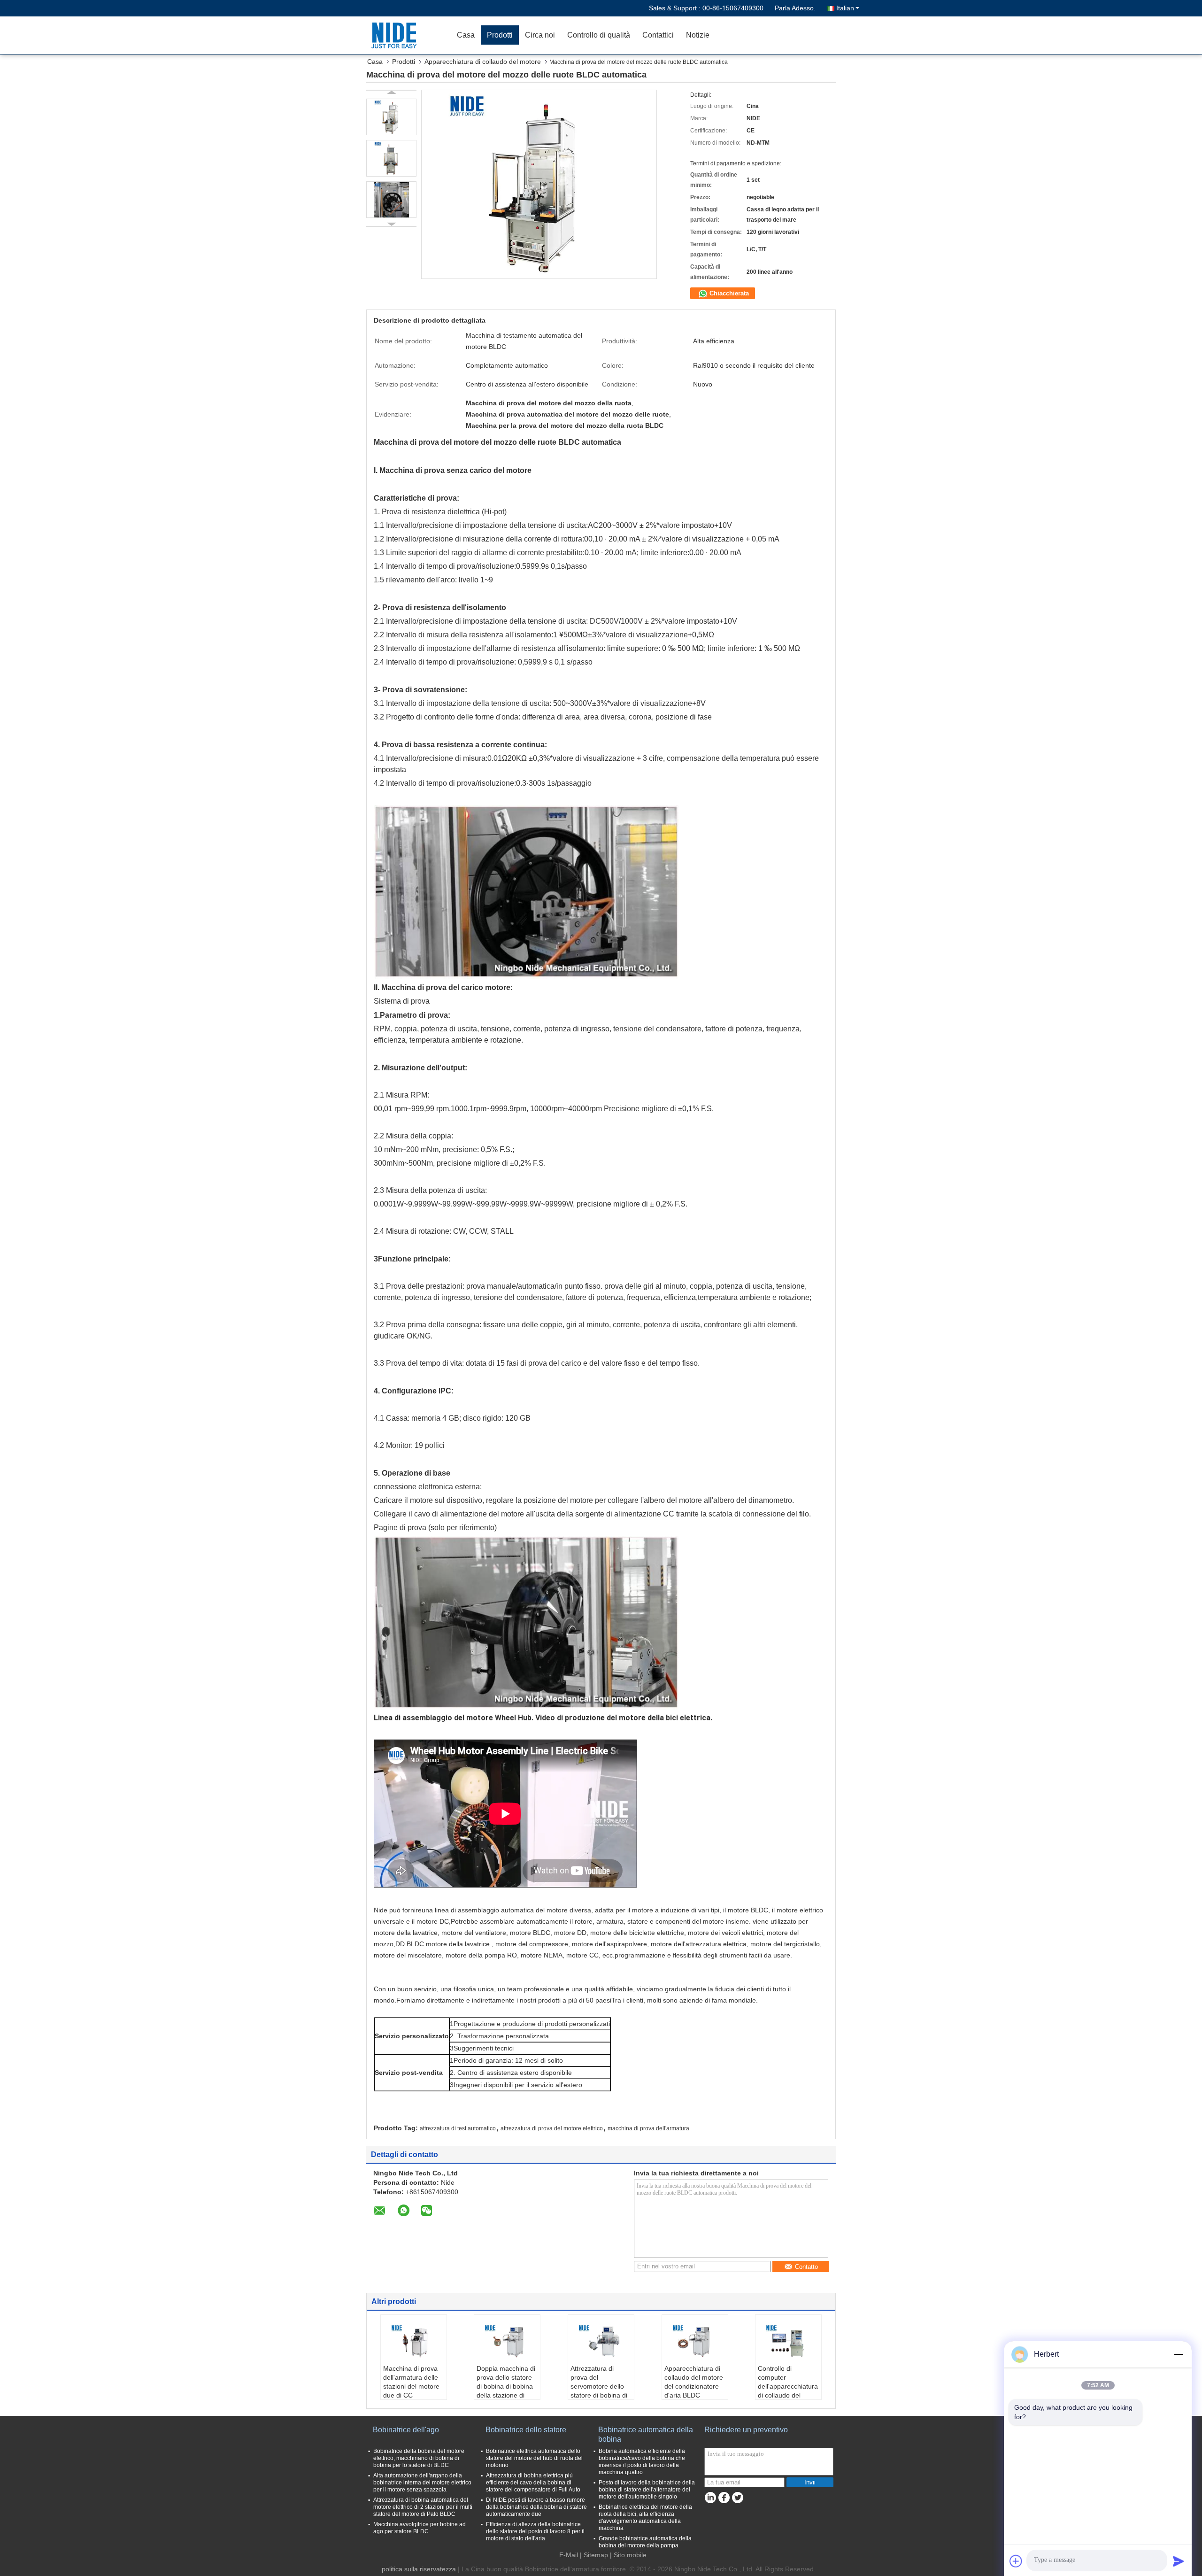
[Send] (1179, 2561)
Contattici (658, 35)
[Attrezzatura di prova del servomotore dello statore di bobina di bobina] (601, 2341)
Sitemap (596, 2555)
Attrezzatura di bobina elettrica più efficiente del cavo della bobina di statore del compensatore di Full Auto (533, 2483)
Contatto (806, 2267)
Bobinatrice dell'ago (406, 2430)
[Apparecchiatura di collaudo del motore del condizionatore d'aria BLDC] (695, 2341)
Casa (466, 35)
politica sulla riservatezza (419, 2569)
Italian (845, 8)
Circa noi (540, 35)
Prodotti (500, 35)
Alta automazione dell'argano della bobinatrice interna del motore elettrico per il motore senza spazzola (422, 2483)
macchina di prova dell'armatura (648, 2128)
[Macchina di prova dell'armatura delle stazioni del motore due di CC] (414, 2341)
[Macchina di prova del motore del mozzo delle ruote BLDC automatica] (391, 117)
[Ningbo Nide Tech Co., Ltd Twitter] (737, 2498)
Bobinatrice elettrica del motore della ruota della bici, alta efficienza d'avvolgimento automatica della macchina (645, 2518)
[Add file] (1016, 2561)
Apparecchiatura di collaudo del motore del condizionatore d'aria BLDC (694, 2382)
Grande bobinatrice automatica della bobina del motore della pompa (645, 2542)
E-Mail (569, 2555)
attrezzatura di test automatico (458, 2128)
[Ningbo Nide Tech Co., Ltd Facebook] (724, 2498)
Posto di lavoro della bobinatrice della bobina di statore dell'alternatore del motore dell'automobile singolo (647, 2490)
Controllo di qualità (599, 35)
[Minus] (1179, 2354)
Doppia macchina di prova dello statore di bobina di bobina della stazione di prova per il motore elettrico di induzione (507, 2391)
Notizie (698, 35)
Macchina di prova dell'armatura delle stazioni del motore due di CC (411, 2382)
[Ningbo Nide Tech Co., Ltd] (397, 35)
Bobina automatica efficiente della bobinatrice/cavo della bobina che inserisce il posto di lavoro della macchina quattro (642, 2462)
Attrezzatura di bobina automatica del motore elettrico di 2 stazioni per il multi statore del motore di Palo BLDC (423, 2507)
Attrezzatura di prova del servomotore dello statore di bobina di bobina (599, 2386)
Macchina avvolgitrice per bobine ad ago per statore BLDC (420, 2528)
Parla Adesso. (795, 8)
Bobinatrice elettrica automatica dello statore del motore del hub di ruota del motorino (534, 2458)
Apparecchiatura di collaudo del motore (483, 62)
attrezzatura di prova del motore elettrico (552, 2128)
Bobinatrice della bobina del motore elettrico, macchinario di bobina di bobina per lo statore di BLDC (419, 2458)
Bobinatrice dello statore (526, 2430)
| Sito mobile (628, 2555)
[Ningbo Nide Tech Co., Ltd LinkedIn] (710, 2498)
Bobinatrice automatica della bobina (646, 2434)
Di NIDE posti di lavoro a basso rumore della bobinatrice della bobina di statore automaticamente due (536, 2507)
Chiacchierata (728, 293)
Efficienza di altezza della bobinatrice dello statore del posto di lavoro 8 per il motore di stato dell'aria (535, 2531)
